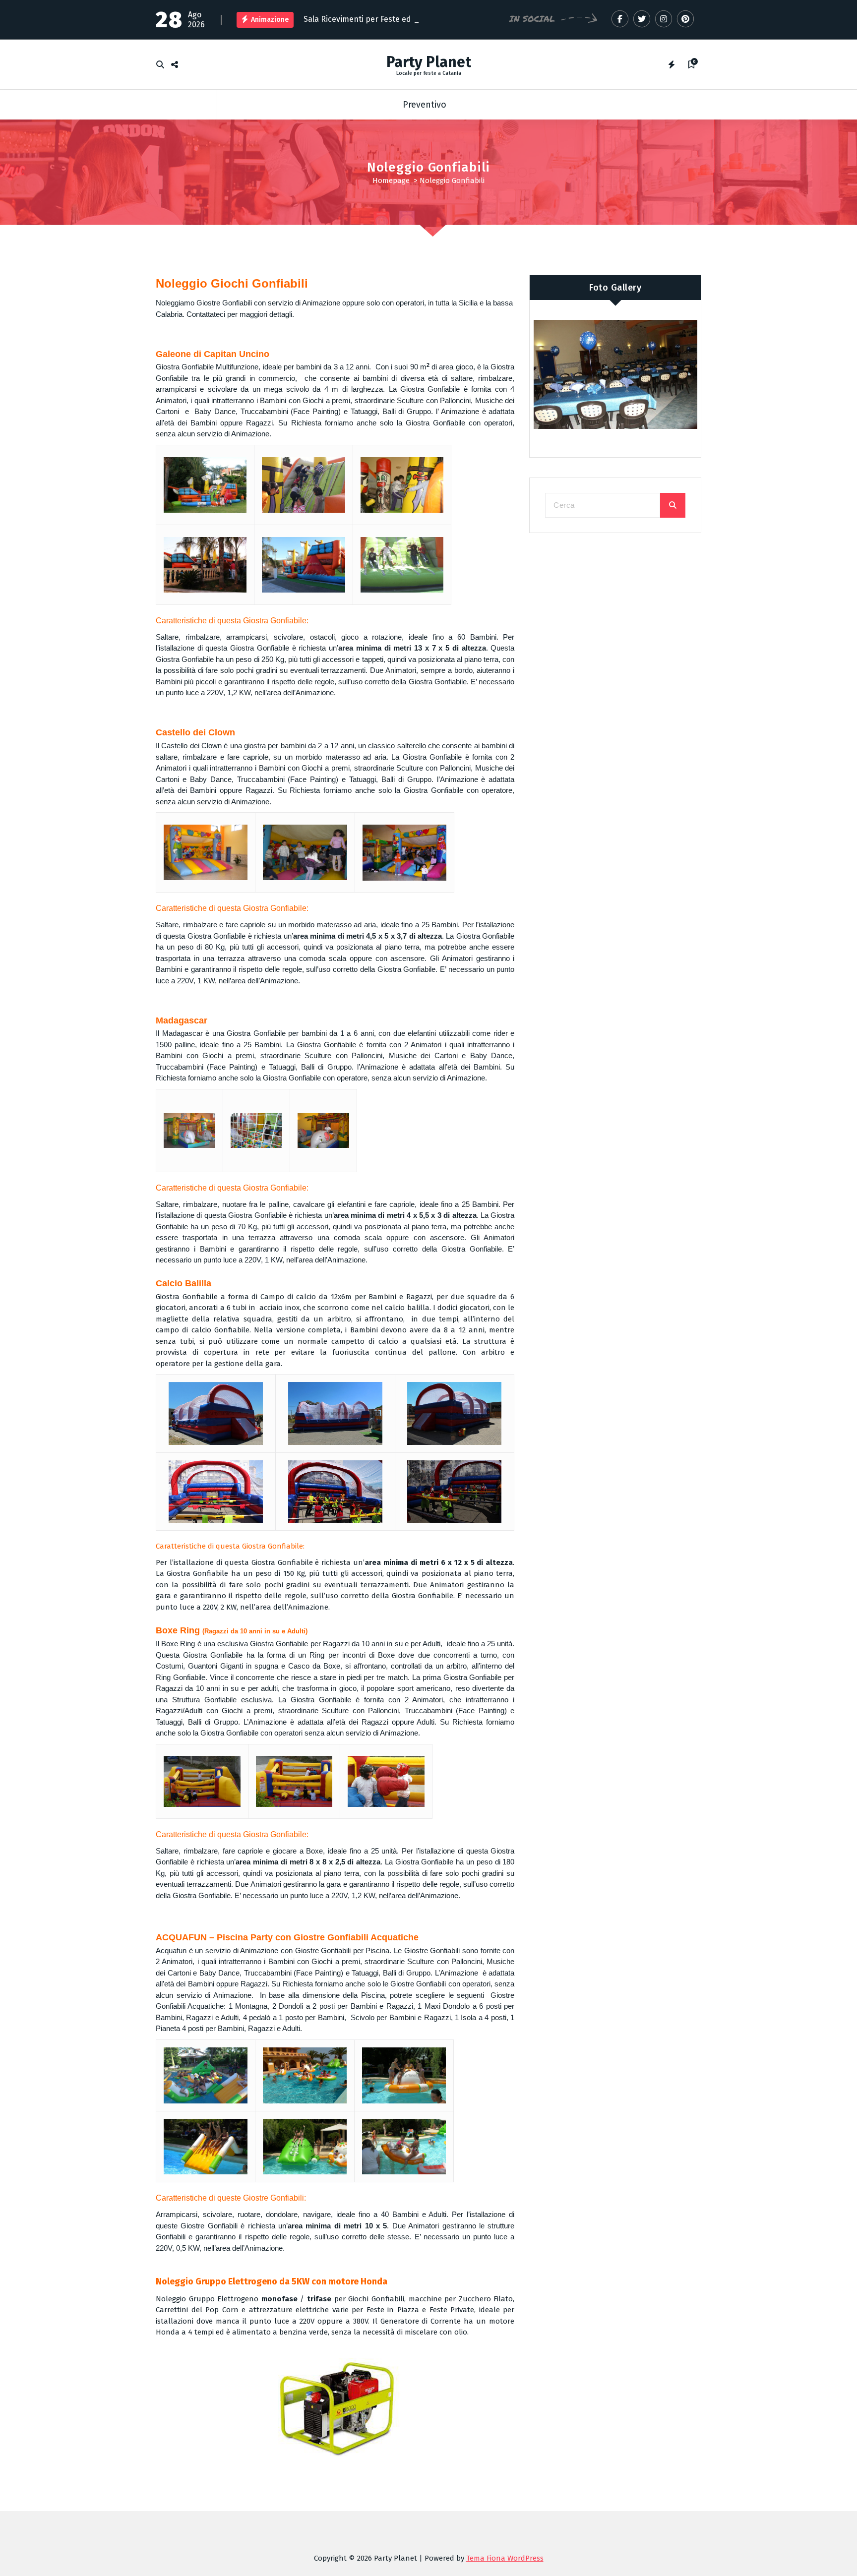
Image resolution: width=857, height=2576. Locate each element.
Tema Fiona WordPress (505, 2558)
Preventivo (425, 105)
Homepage (391, 180)
